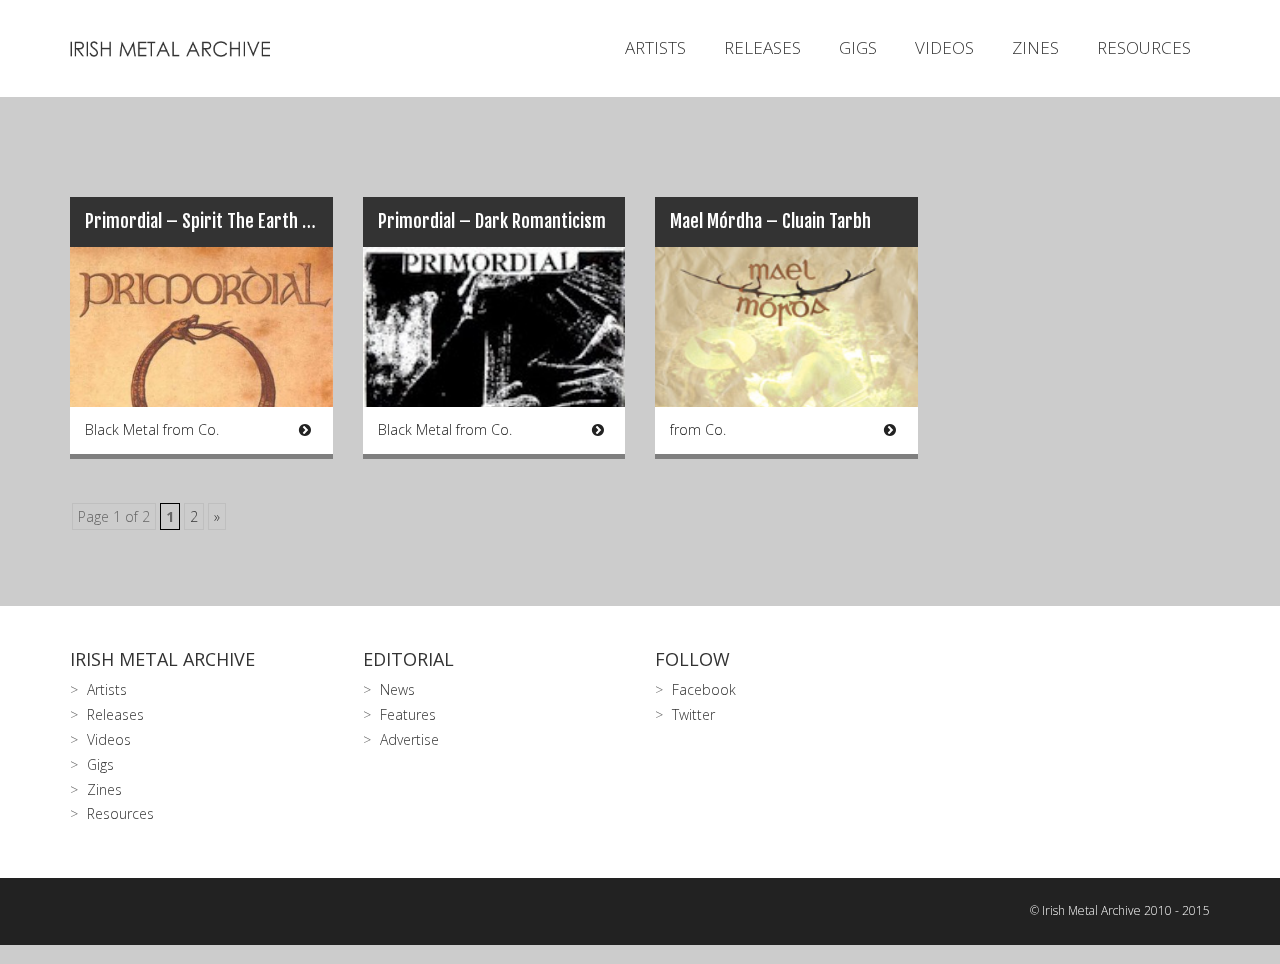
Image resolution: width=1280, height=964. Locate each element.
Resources (1144, 47)
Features (408, 714)
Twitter (693, 714)
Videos (944, 47)
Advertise (409, 739)
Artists (655, 47)
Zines (1035, 47)
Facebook (704, 689)
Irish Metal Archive (162, 659)
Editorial (408, 659)
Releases (762, 47)
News (397, 689)
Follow (692, 659)
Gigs (858, 47)
